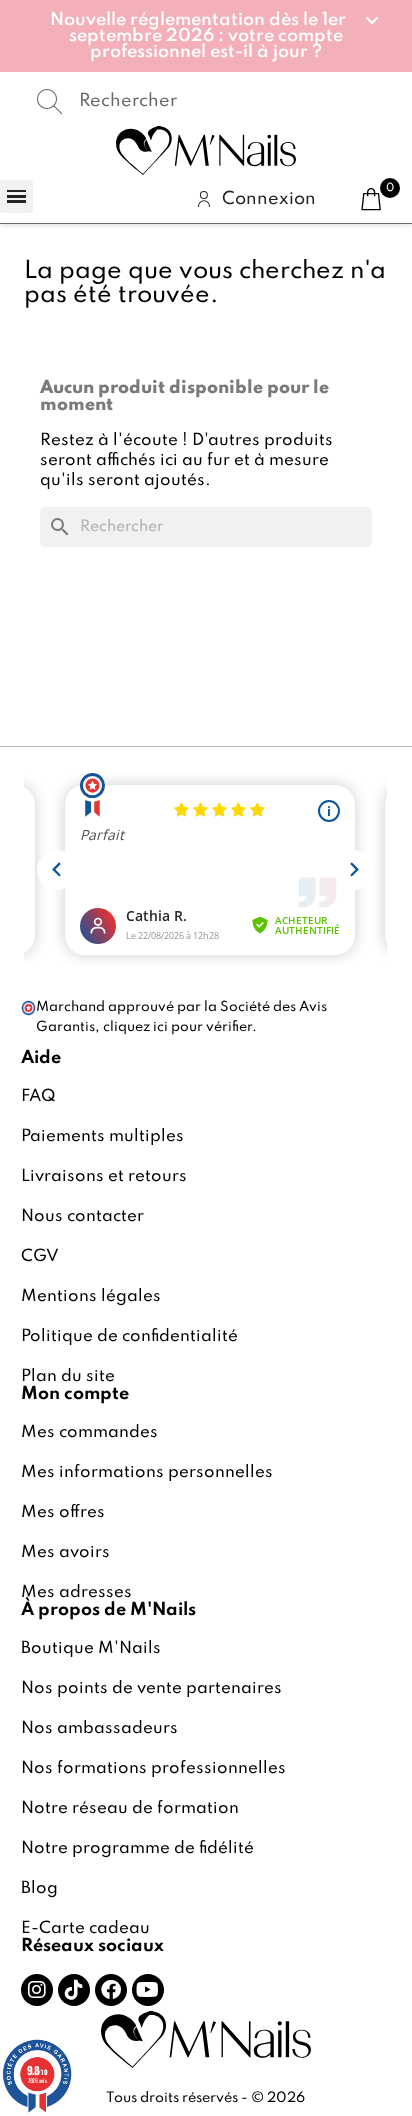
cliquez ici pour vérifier (177, 1027)
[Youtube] (148, 1990)
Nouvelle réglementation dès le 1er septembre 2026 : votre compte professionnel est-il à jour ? (198, 36)
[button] (206, 36)
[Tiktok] (74, 1990)
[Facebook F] (111, 1990)
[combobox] (206, 101)
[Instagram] (37, 1990)
